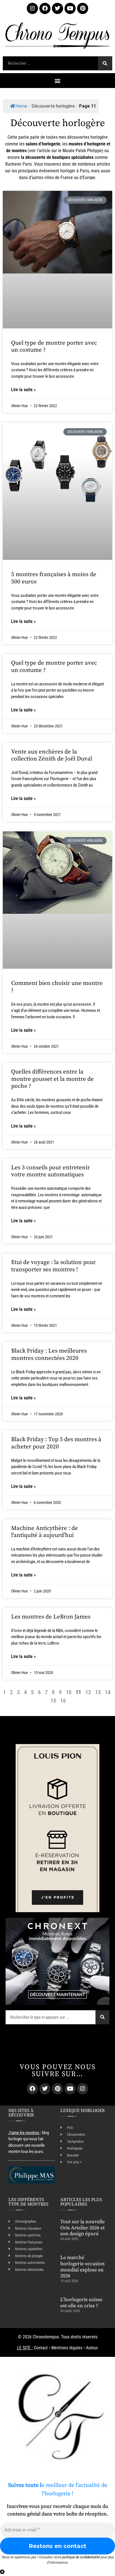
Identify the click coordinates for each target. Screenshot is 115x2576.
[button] (58, 81)
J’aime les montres (24, 2133)
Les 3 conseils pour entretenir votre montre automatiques (51, 1171)
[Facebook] (45, 8)
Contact (41, 2348)
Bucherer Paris (19, 164)
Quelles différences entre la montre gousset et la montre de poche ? (52, 1079)
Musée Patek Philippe (82, 151)
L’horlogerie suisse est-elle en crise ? (81, 2303)
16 (63, 1701)
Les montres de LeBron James (51, 1617)
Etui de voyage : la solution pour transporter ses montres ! (53, 1266)
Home (21, 106)
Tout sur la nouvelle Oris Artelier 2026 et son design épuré (82, 2228)
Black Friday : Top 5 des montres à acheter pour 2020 (56, 1443)
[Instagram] (32, 8)
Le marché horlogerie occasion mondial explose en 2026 (82, 2267)
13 (98, 1692)
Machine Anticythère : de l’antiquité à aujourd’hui (45, 1532)
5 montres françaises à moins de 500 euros (54, 578)
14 (108, 1692)
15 (53, 1701)
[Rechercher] (105, 63)
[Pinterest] (83, 8)
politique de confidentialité (81, 2557)
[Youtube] (70, 8)
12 (88, 1692)
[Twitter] (57, 8)
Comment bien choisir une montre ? (57, 987)
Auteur (92, 2348)
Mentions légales (67, 2348)
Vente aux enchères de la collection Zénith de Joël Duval (52, 755)
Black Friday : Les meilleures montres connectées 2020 (49, 1354)
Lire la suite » (23, 390)
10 (69, 1692)
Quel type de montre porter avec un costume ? (54, 346)
